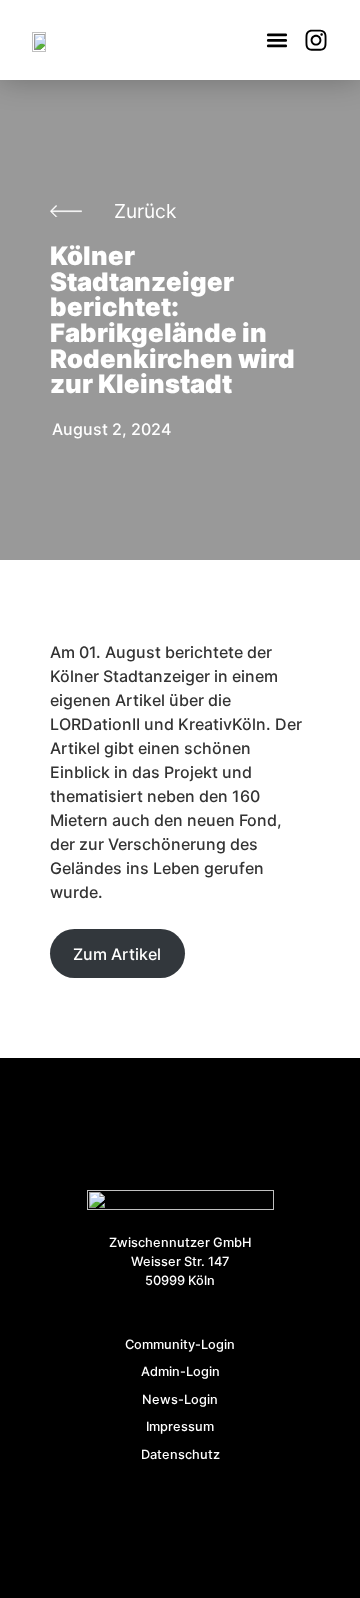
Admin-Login (180, 1371)
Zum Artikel (117, 954)
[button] (276, 40)
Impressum (180, 1426)
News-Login (180, 1399)
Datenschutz (180, 1454)
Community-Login (180, 1344)
